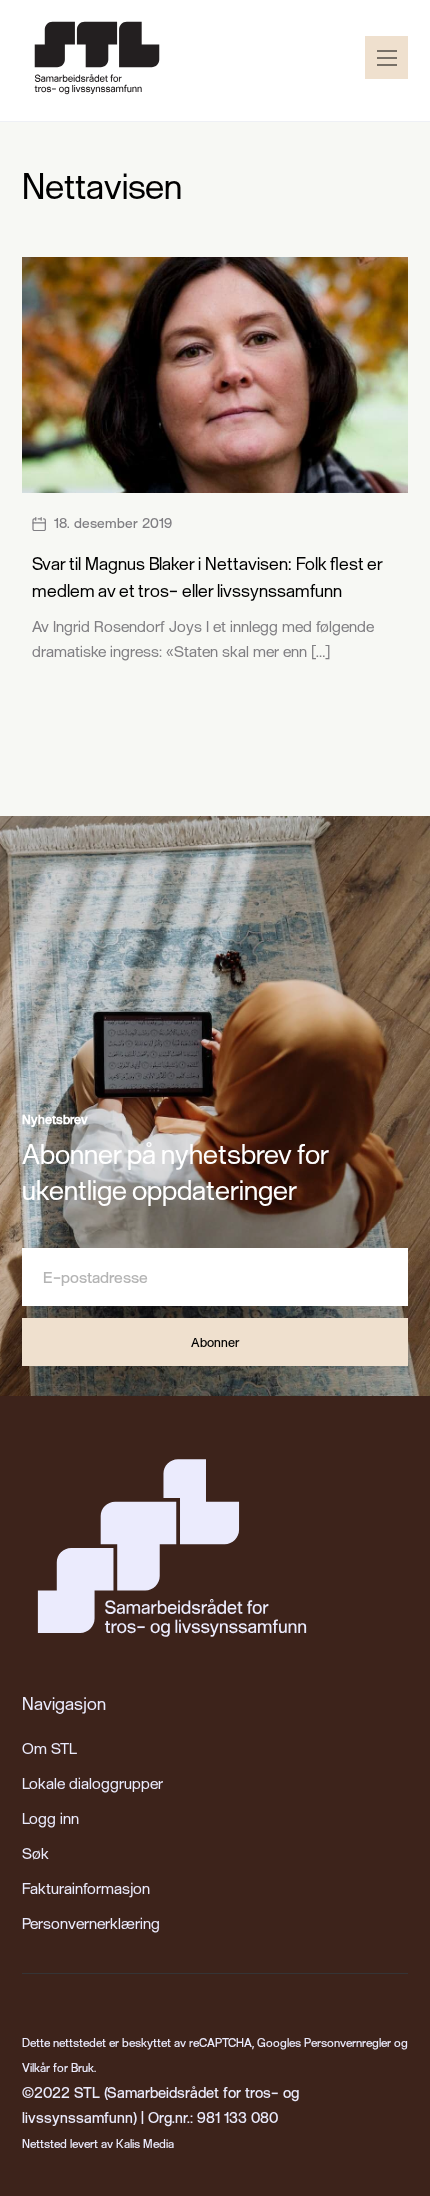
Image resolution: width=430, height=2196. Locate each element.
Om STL (49, 1748)
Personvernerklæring (91, 1923)
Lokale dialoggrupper (92, 1783)
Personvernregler (347, 2042)
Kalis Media (145, 2143)
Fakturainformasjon (86, 1888)
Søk (35, 1853)
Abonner (215, 1342)
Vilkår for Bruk (58, 2067)
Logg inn (50, 1818)
